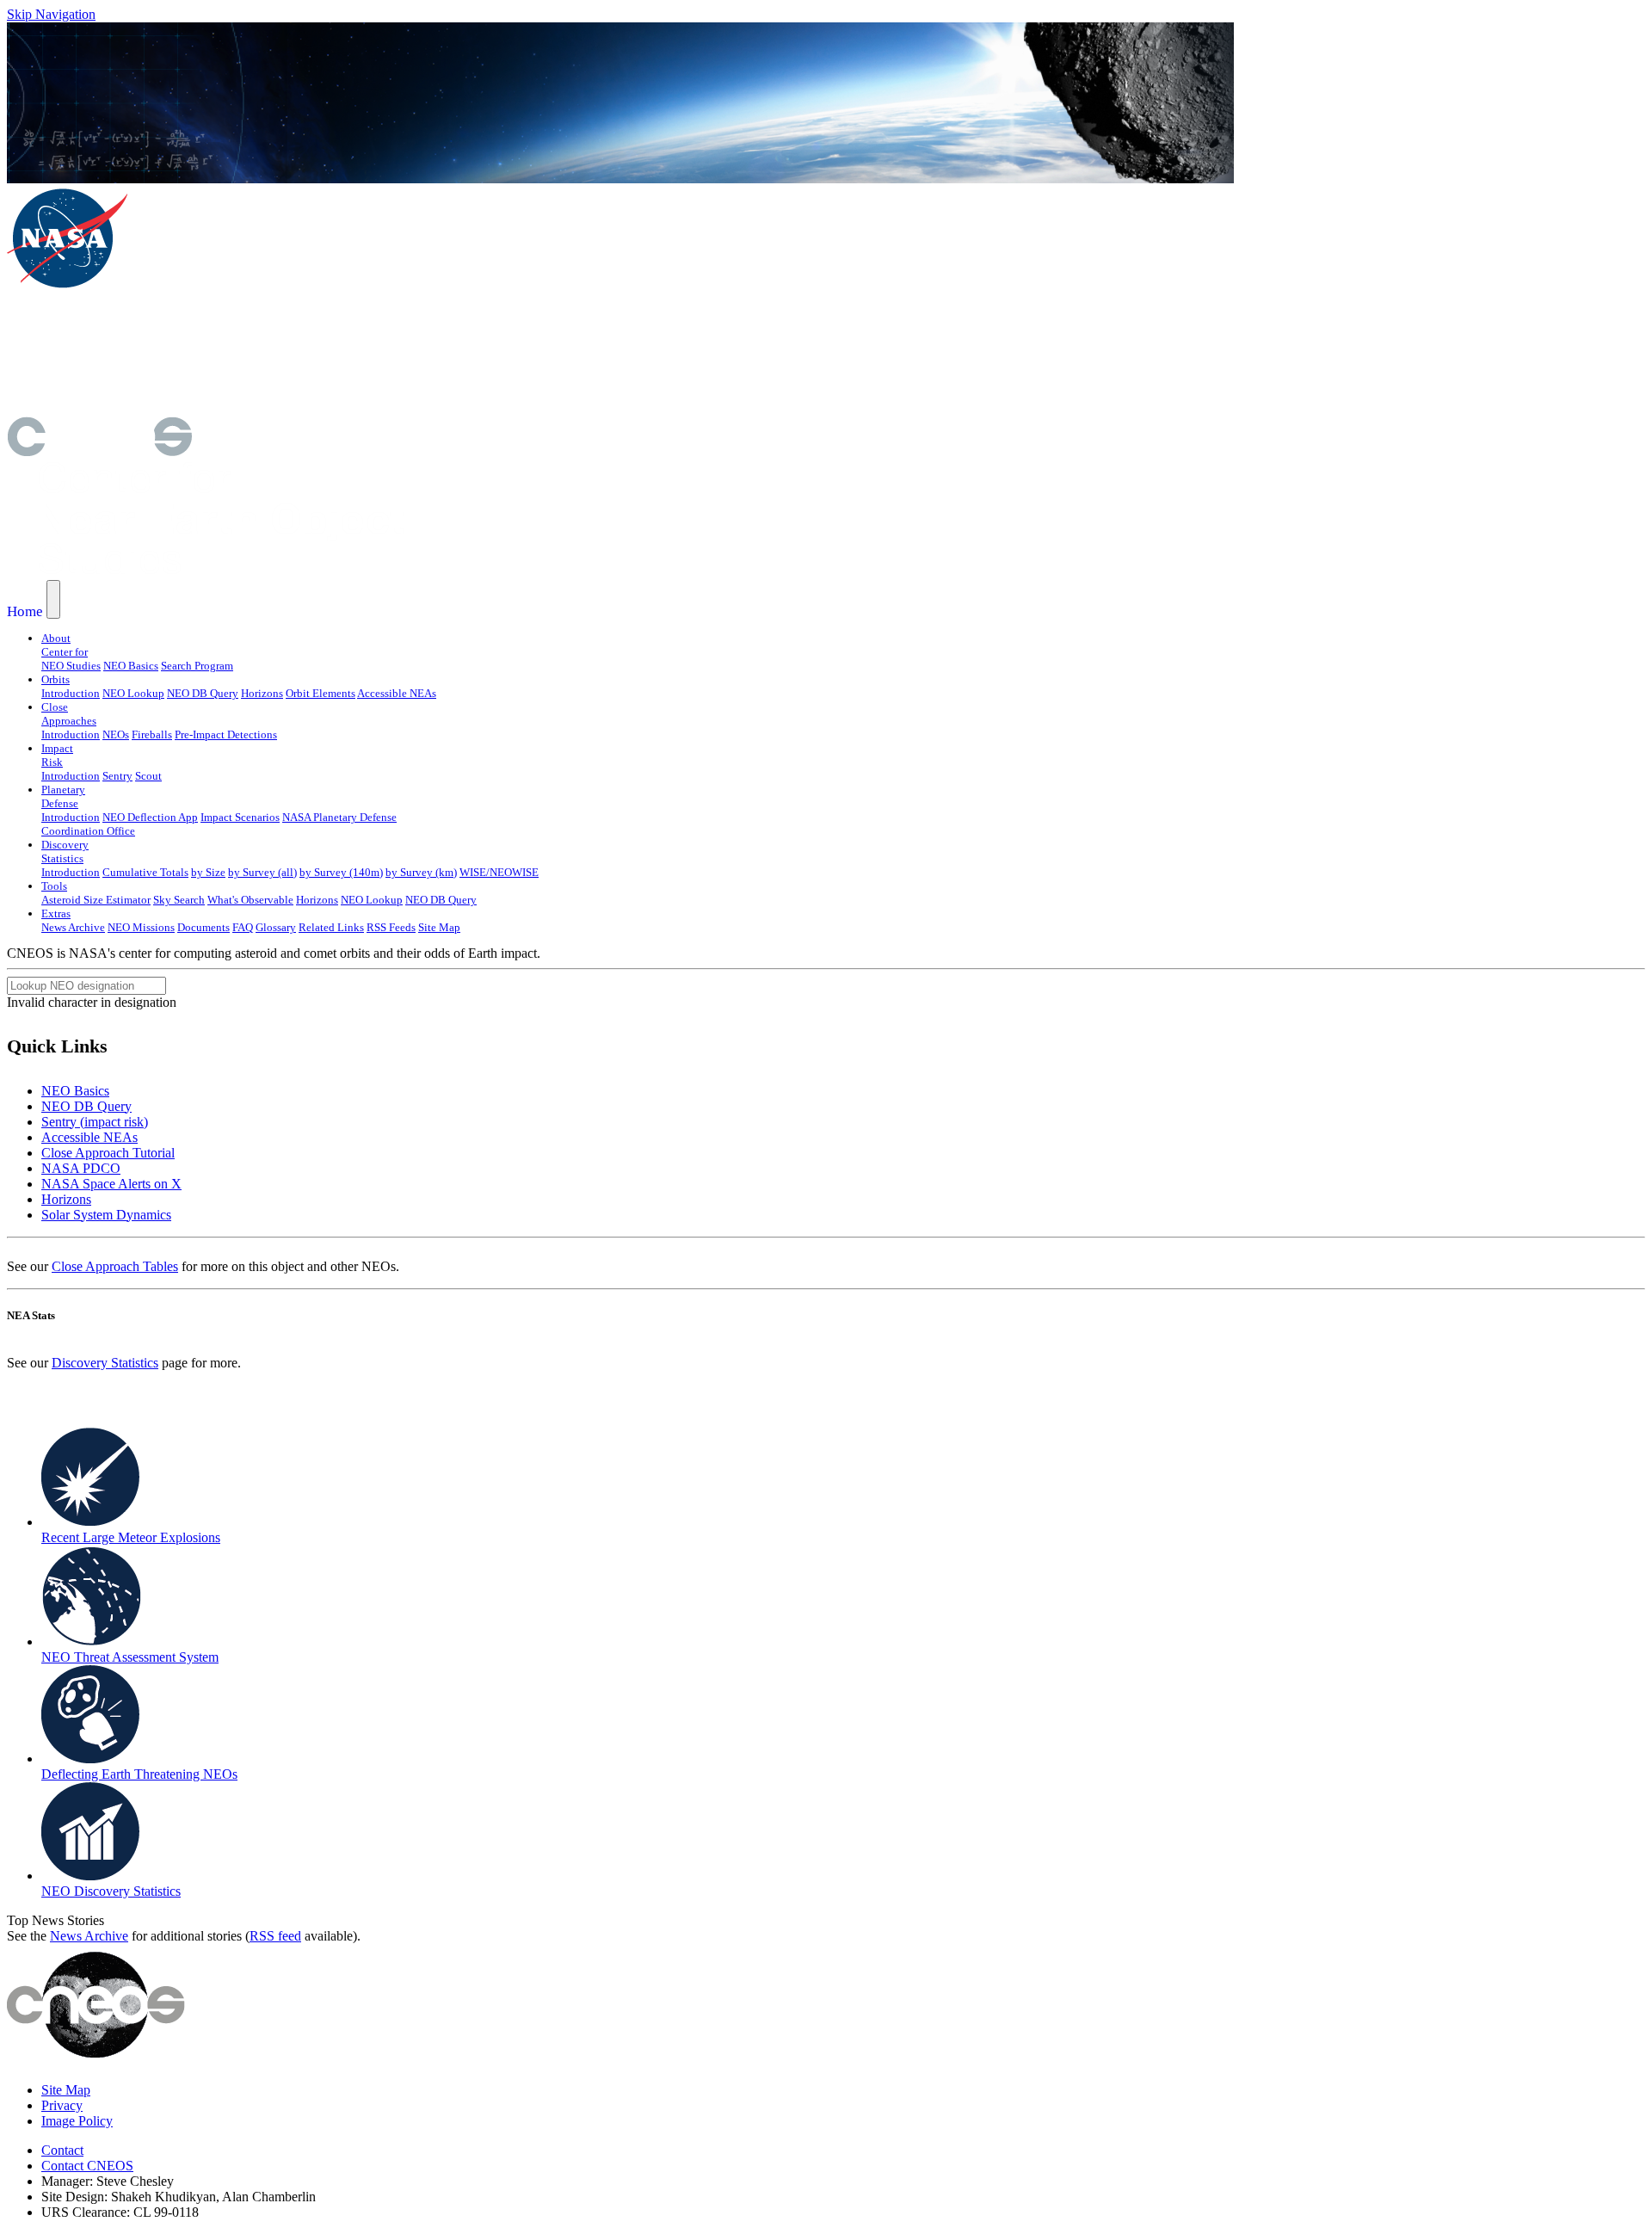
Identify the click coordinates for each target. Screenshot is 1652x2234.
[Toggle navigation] (53, 599)
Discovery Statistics (105, 1363)
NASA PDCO (81, 1168)
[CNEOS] (99, 451)
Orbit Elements (321, 693)
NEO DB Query (203, 693)
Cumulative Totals (145, 872)
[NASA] (67, 285)
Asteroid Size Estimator (96, 900)
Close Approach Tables (115, 1266)
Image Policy (77, 2121)
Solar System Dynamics (106, 1215)
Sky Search (179, 900)
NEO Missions (141, 927)
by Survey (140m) (341, 872)
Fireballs (152, 734)
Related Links (331, 927)
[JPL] (248, 352)
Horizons (262, 693)
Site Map (439, 927)
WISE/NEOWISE (499, 872)
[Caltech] (247, 408)
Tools (54, 886)
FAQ (243, 927)
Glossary (276, 927)
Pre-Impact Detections (226, 734)
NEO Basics (131, 666)
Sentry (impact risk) (95, 1122)
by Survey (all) (262, 872)
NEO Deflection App (150, 817)
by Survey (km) (421, 872)
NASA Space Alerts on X (111, 1184)
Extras (56, 913)
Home (25, 611)
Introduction (71, 693)
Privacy (62, 2105)
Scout (148, 776)
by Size (208, 872)
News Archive (73, 927)
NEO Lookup (133, 693)
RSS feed (275, 1936)
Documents (203, 927)
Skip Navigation (51, 14)
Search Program (197, 666)
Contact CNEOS (87, 2166)
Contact (62, 2150)
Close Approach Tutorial (108, 1153)
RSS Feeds (391, 927)
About (56, 638)
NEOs (116, 734)
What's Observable (250, 900)
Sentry (117, 776)
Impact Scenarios (240, 817)
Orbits (55, 679)
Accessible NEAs (397, 693)
